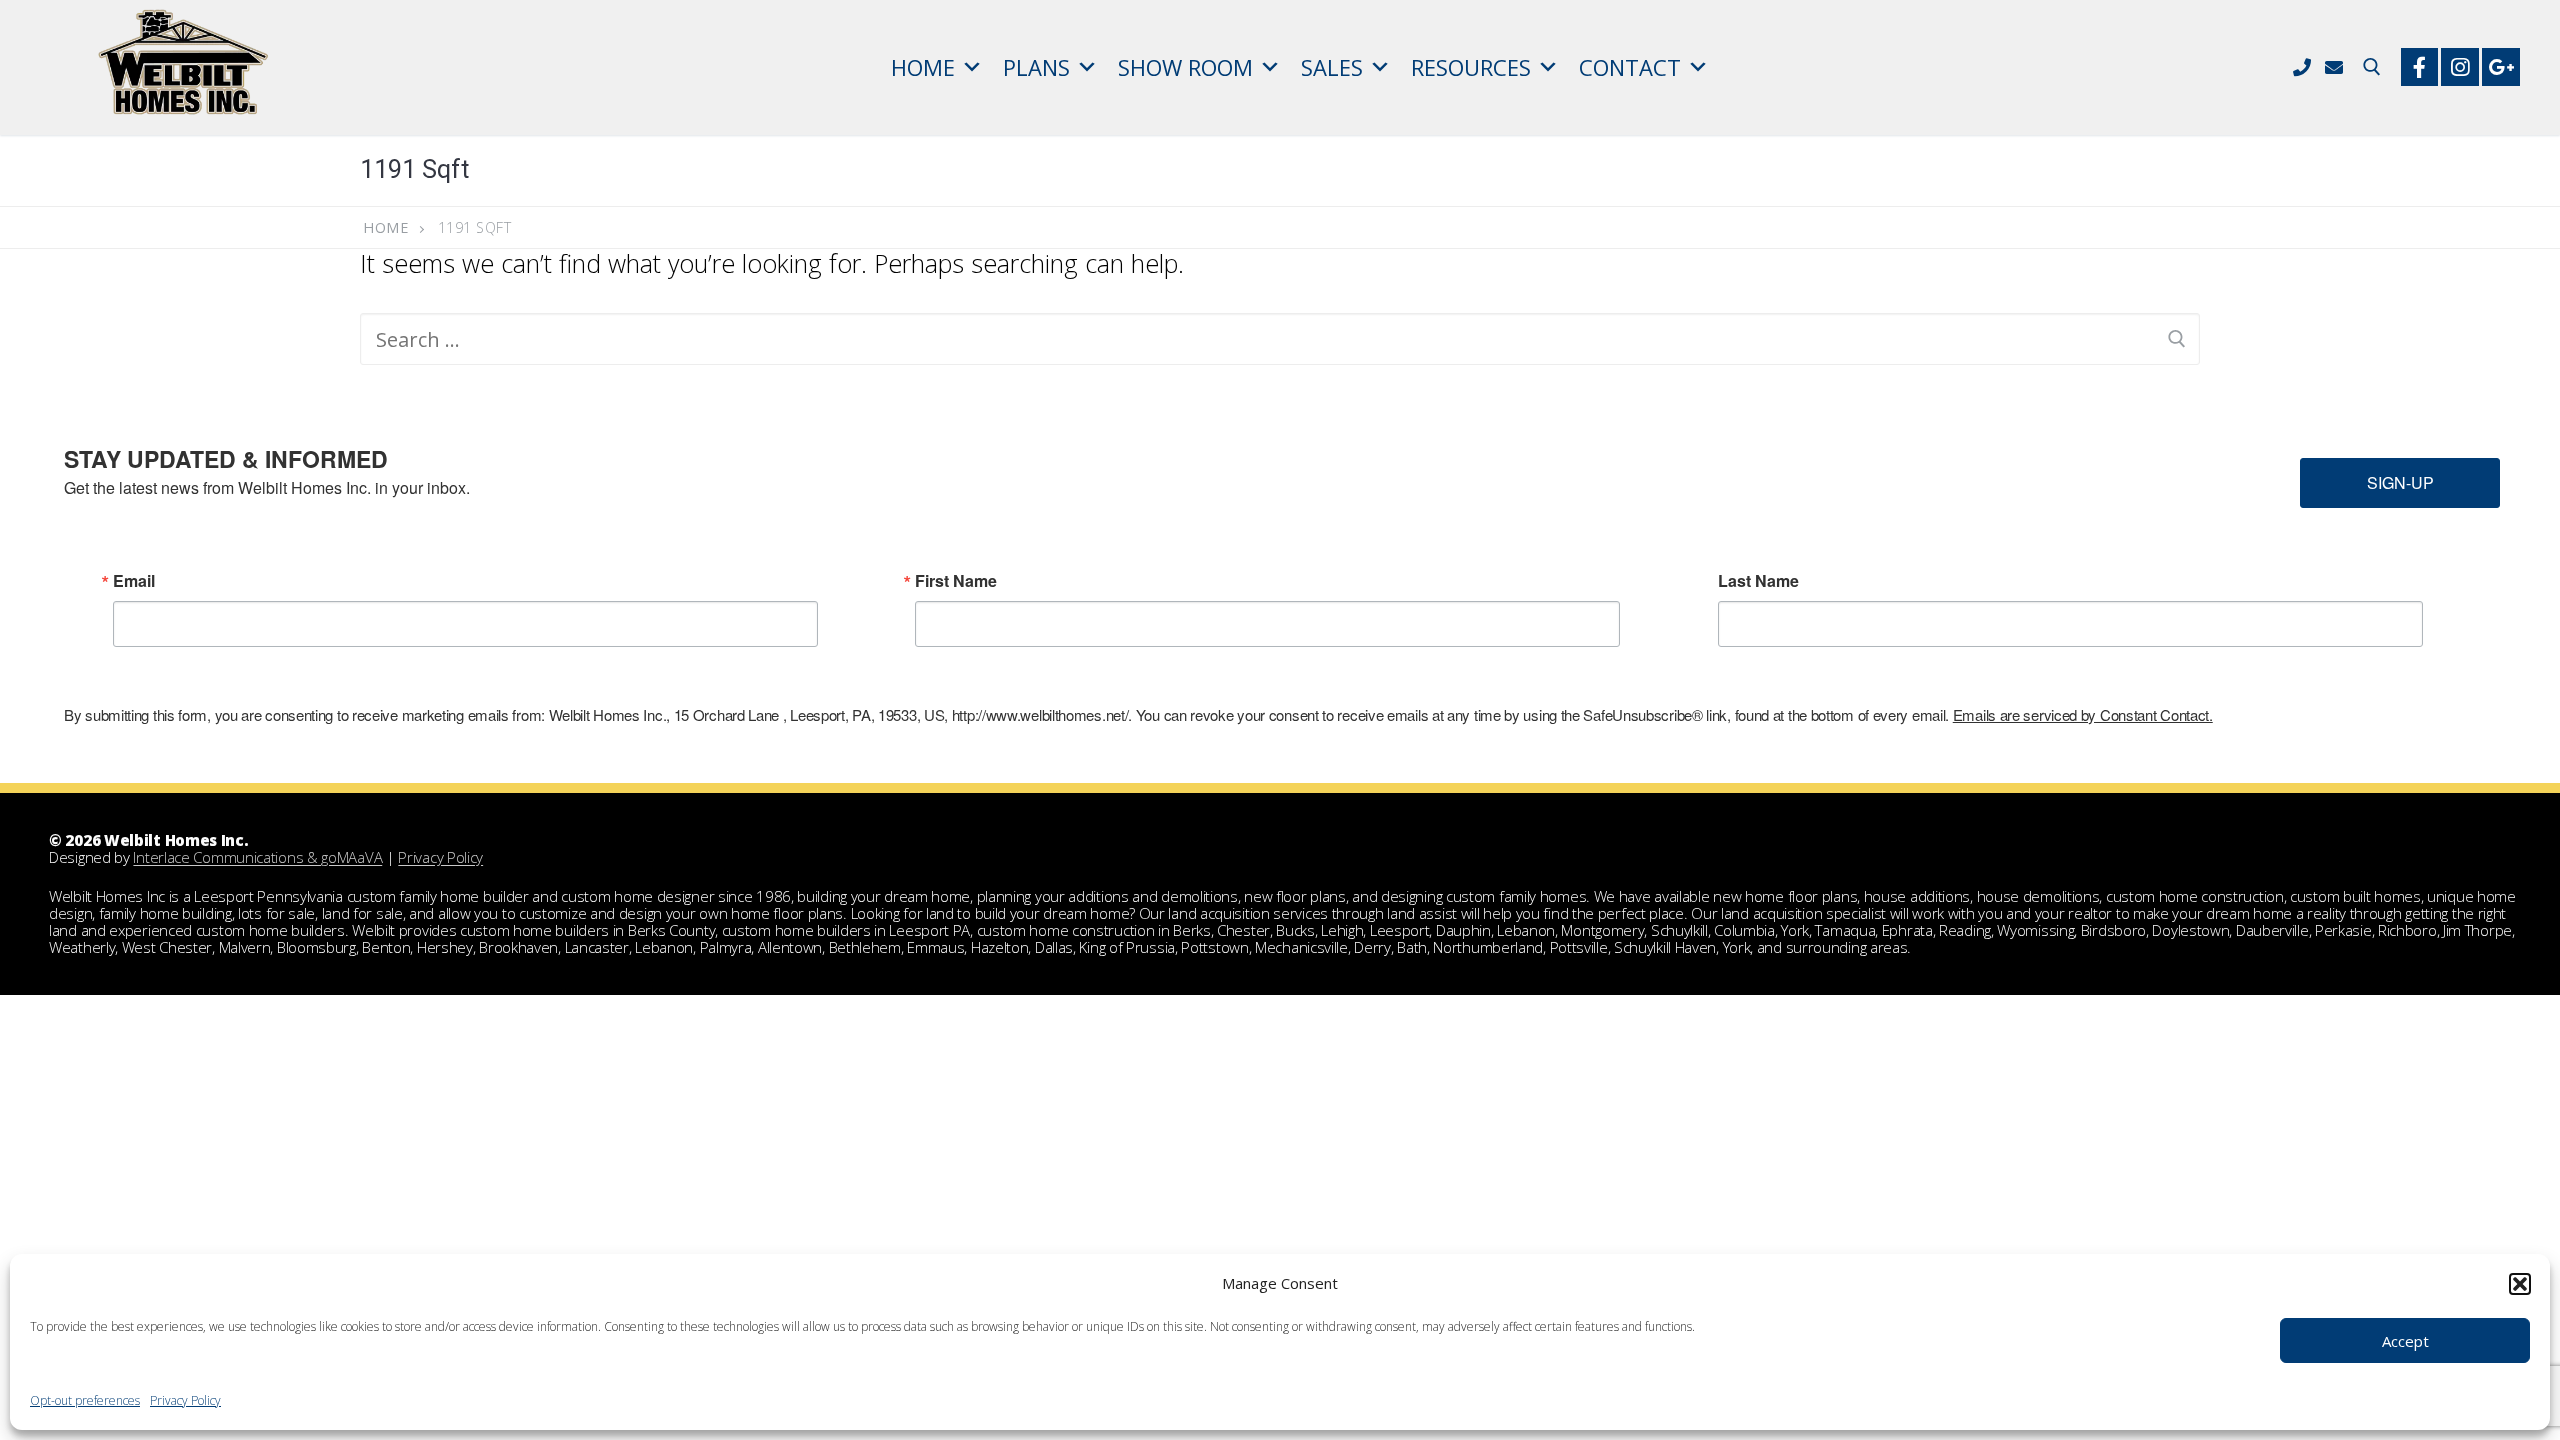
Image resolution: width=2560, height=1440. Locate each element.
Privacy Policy (185, 1400)
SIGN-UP (2400, 482)
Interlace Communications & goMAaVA (257, 857)
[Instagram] (2460, 67)
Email (134, 581)
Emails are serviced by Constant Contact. (2083, 714)
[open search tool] (2372, 67)
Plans (1036, 67)
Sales (1332, 67)
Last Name (1758, 581)
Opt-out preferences (85, 1400)
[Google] (2501, 67)
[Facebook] (2420, 67)
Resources (1471, 67)
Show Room (1185, 67)
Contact (1630, 67)
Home (923, 67)
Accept (2405, 1341)
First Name (956, 581)
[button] (2520, 1284)
